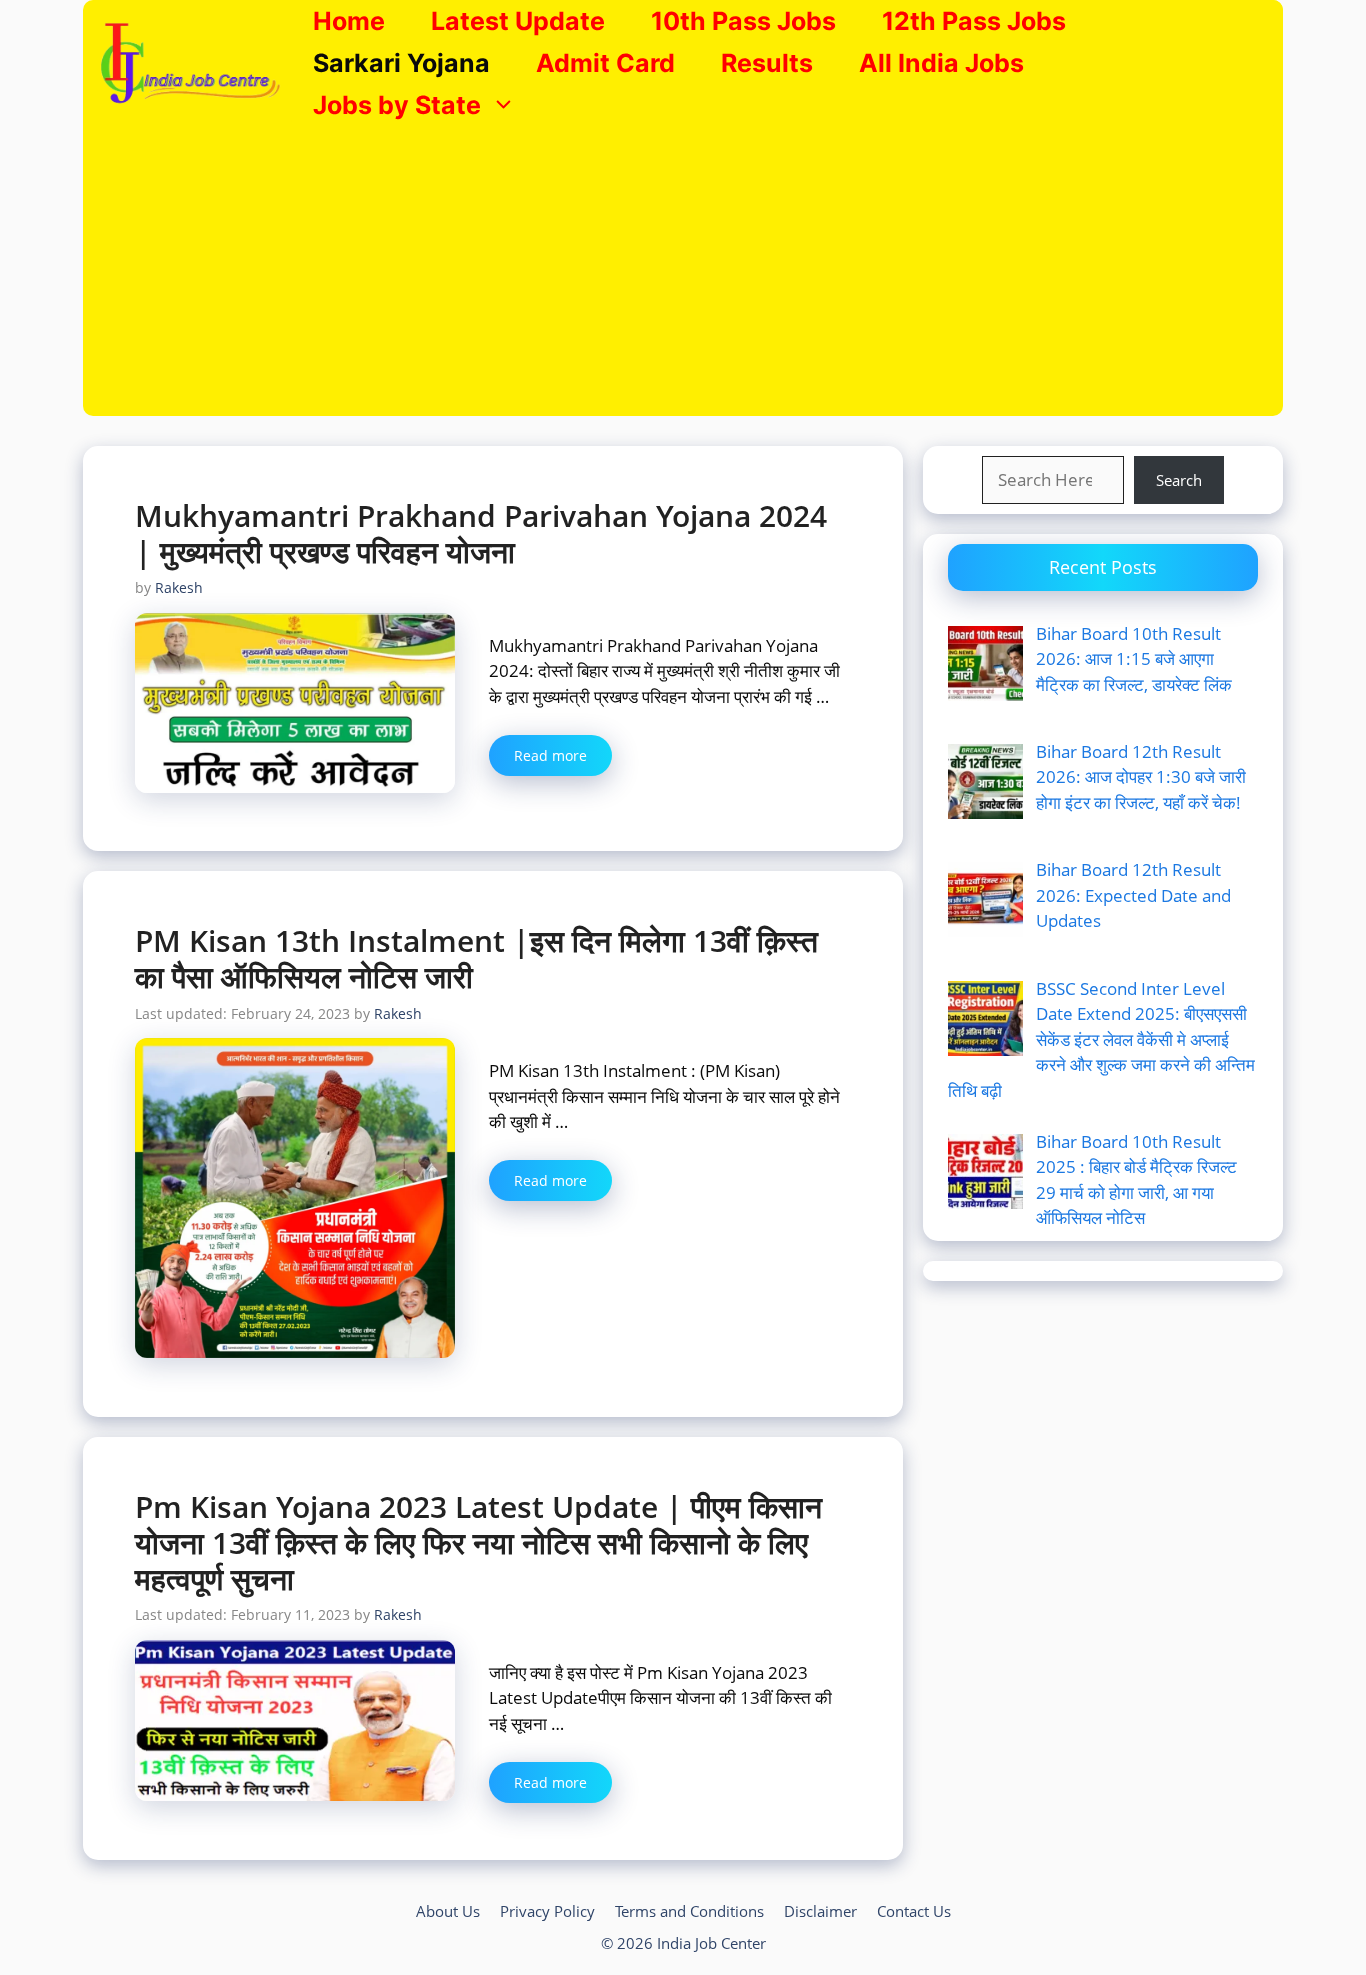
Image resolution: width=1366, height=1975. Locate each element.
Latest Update (518, 21)
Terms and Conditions (689, 1911)
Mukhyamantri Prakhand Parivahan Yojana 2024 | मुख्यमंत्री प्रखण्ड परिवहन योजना (481, 533)
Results (767, 63)
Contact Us (914, 1911)
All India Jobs (941, 63)
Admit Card (605, 63)
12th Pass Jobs (974, 21)
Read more (550, 755)
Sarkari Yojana (401, 63)
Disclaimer (820, 1911)
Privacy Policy (547, 1911)
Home (349, 21)
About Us (448, 1911)
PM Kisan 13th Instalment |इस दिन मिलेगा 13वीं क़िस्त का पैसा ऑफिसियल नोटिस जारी (476, 958)
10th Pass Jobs (743, 21)
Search (1179, 480)
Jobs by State (397, 105)
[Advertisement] (683, 276)
